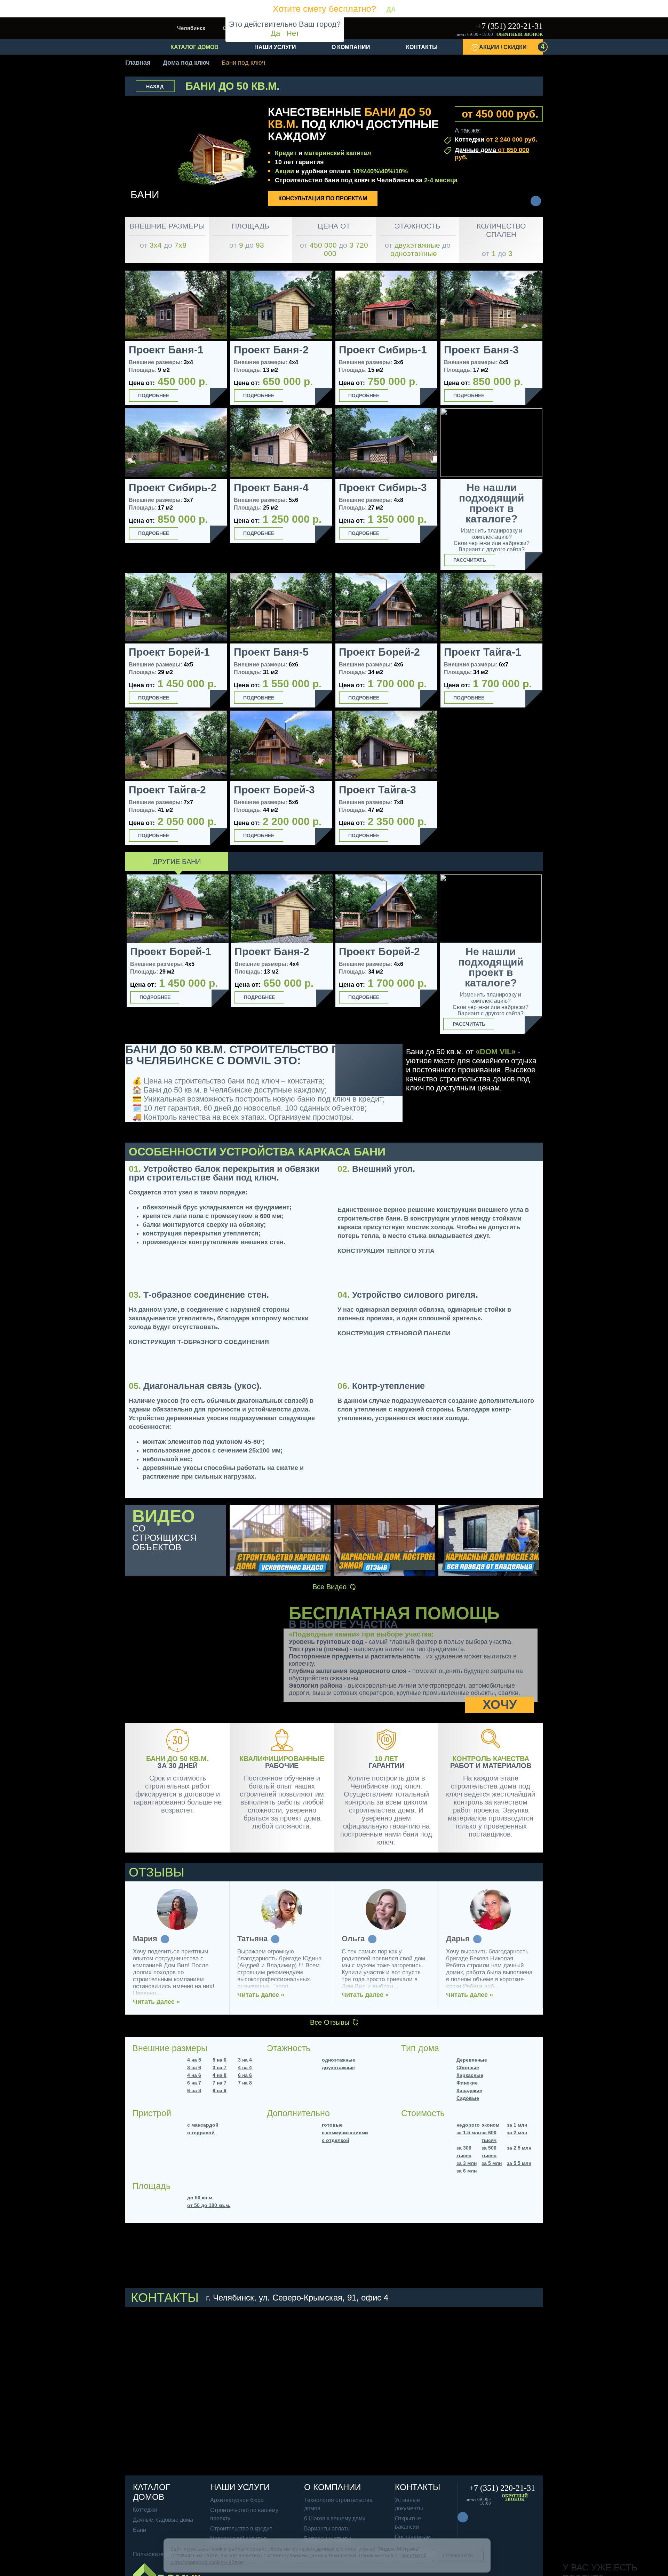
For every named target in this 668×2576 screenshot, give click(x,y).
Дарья (458, 1939)
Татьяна (252, 1939)
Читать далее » (156, 2002)
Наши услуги (275, 47)
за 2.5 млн (519, 2148)
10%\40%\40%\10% (380, 171)
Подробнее (154, 395)
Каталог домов (194, 47)
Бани (140, 2530)
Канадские (469, 2090)
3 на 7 (220, 2067)
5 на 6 (220, 2060)
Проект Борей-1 (169, 652)
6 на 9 (220, 2090)
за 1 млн (517, 2125)
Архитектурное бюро (237, 2500)
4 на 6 (194, 2075)
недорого (468, 2125)
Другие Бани (177, 862)
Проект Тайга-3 (377, 790)
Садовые (468, 2098)
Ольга (353, 1939)
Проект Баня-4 (271, 488)
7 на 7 (220, 2083)
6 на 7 (194, 2083)
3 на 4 (245, 2060)
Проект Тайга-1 (483, 652)
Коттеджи (496, 139)
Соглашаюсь (458, 2555)
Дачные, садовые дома (163, 2520)
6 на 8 (194, 2090)
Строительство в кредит (241, 2529)
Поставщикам (413, 2537)
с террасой (201, 2133)
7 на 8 (245, 2083)
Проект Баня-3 (481, 350)
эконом (490, 2125)
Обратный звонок (520, 34)
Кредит (286, 153)
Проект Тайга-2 (167, 790)
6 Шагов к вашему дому (335, 2518)
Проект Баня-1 (166, 350)
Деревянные (472, 2060)
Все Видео (329, 1587)
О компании (351, 47)
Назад (155, 87)
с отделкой (336, 2140)
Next (551, 956)
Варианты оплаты (327, 2529)
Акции (284, 171)
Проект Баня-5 (271, 652)
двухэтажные (338, 2067)
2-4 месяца (441, 180)
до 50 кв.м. (200, 2198)
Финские (467, 2083)
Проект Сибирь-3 (383, 488)
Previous (117, 956)
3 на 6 (194, 2067)
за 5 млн (492, 2163)
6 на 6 (245, 2075)
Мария (145, 1939)
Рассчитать (470, 560)
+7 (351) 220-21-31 (510, 26)
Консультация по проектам (323, 198)
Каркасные (470, 2075)
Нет (293, 33)
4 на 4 (245, 2067)
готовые (332, 2125)
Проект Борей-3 (274, 790)
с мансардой (203, 2125)
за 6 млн (467, 2171)
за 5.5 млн (519, 2163)
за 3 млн (467, 2163)
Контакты (422, 47)
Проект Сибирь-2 (173, 488)
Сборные (468, 2067)
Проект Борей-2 (379, 652)
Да (275, 33)
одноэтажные (339, 2060)
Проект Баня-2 (271, 350)
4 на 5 (194, 2060)
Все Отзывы (330, 2022)
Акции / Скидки (511, 46)
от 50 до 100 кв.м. (209, 2205)
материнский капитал (337, 153)
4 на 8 (220, 2075)
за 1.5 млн (469, 2133)
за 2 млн (517, 2133)
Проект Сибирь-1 (383, 350)
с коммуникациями (345, 2133)
